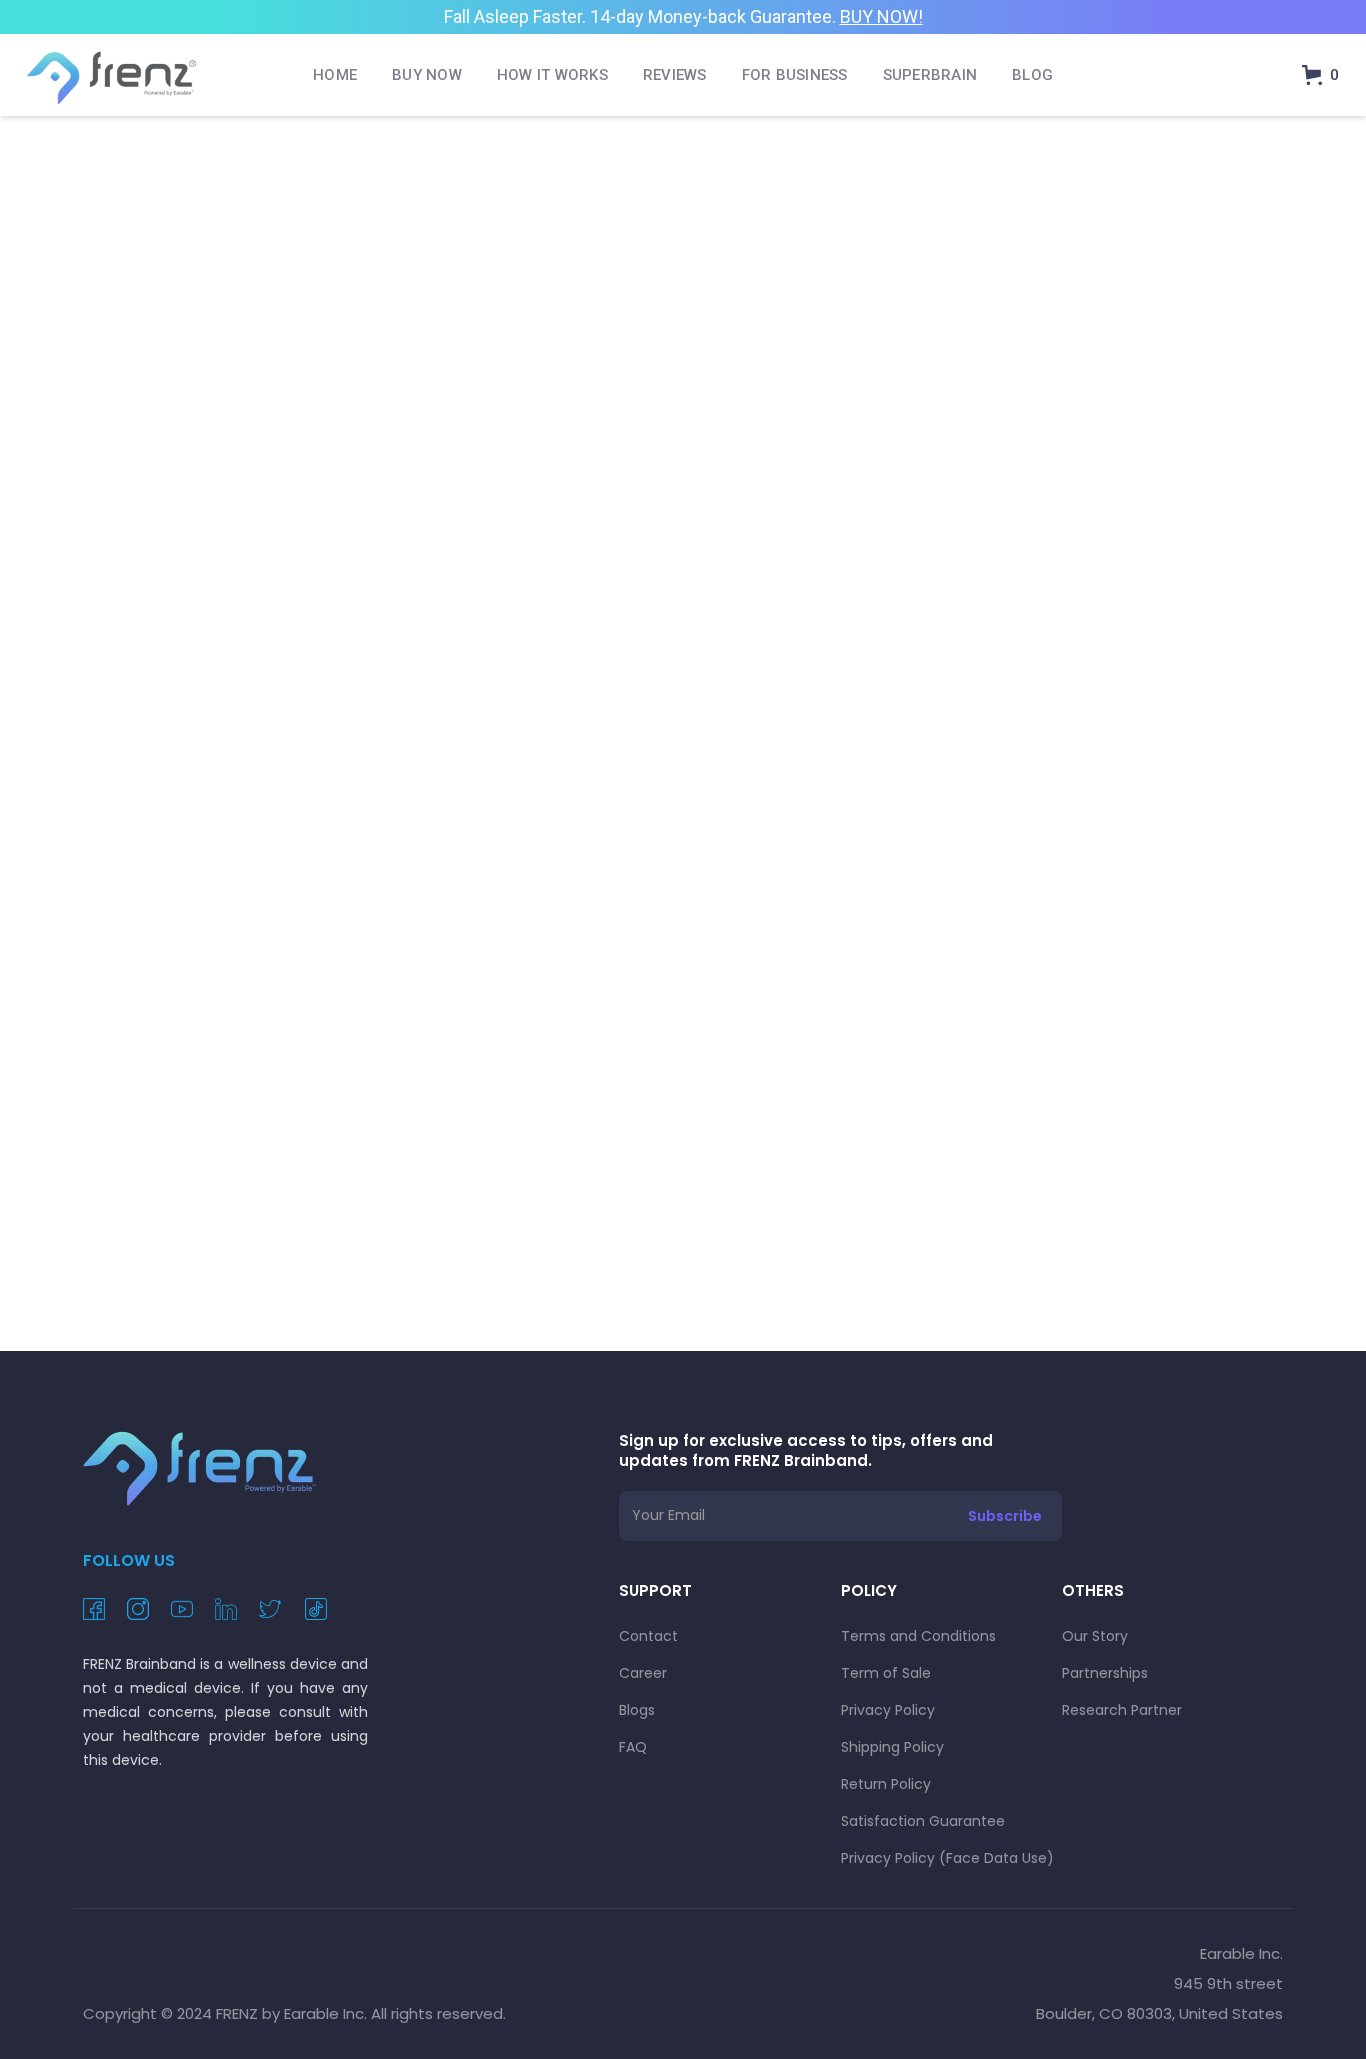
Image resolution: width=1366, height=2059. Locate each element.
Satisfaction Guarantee (923, 1821)
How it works (552, 75)
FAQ (633, 1747)
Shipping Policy (892, 1747)
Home (335, 75)
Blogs (637, 1710)
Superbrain (930, 75)
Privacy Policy (888, 1710)
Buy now (427, 75)
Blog (1032, 75)
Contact (648, 1636)
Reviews (675, 75)
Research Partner (1122, 1710)
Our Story (1095, 1636)
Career (643, 1673)
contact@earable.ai (894, 701)
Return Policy (886, 1784)
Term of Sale (886, 1673)
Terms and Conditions (918, 1636)
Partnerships (1105, 1673)
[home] (112, 75)
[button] (1320, 75)
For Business (795, 75)
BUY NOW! (881, 16)
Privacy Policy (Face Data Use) (947, 1858)
